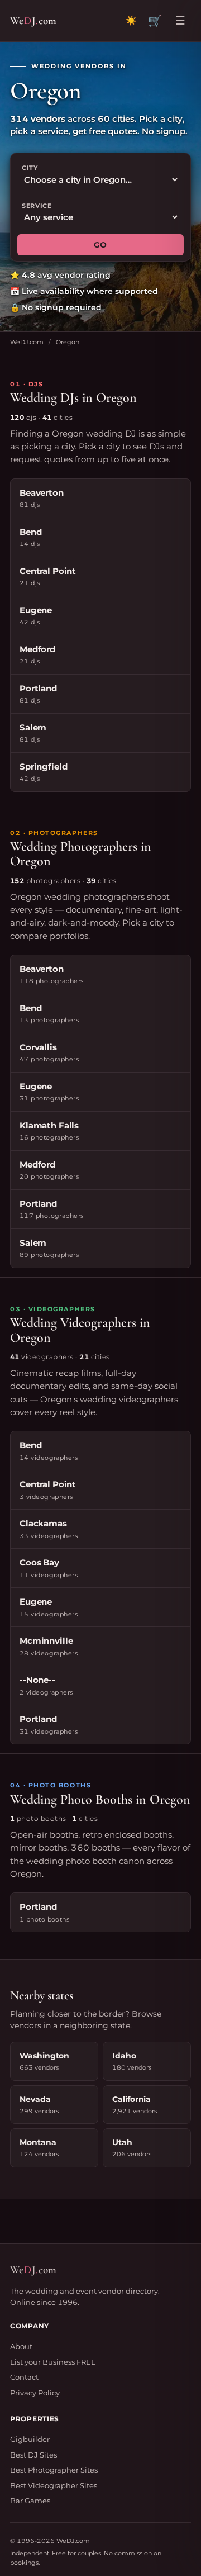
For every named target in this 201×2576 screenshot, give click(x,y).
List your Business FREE (53, 2362)
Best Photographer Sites (54, 2470)
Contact (24, 2377)
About (21, 2346)
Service (37, 206)
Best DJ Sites (33, 2455)
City (30, 168)
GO (100, 245)
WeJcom (33, 20)
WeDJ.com (27, 342)
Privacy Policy (35, 2393)
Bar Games (30, 2501)
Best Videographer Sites (54, 2485)
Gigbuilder (30, 2439)
